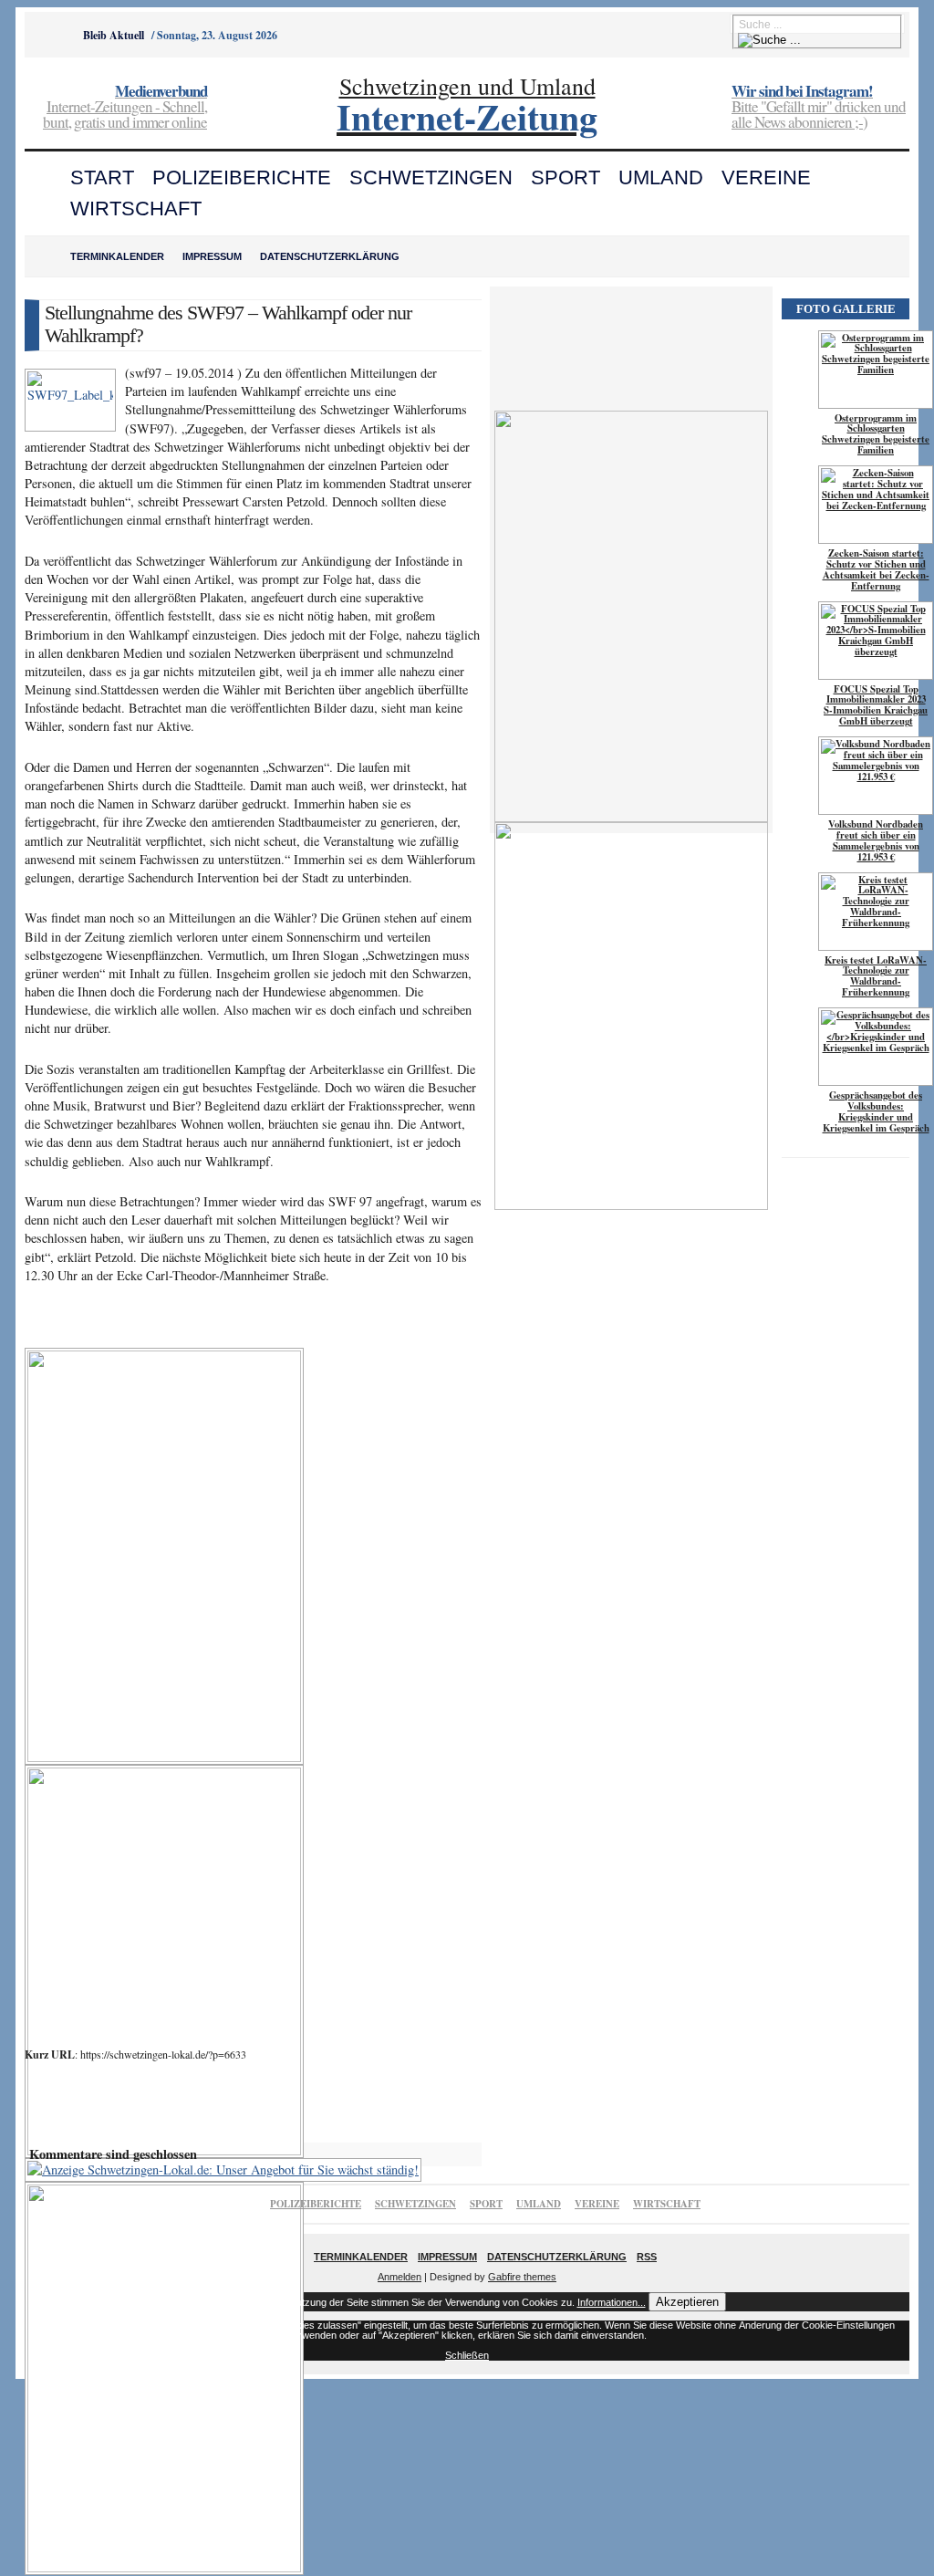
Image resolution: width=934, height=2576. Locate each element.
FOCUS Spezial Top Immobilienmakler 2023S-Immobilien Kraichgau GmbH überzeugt (876, 705)
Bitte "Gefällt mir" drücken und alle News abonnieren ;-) (819, 108)
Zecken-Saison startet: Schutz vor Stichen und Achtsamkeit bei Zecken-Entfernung (876, 569)
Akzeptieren (687, 2302)
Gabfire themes (522, 2277)
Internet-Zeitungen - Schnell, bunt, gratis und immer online (125, 108)
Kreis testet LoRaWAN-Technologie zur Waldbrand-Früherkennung (876, 976)
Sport (566, 177)
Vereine (766, 177)
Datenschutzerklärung (330, 256)
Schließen (467, 2355)
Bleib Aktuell (114, 35)
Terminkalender (117, 256)
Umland (661, 177)
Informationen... (612, 2302)
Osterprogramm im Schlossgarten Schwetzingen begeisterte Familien (876, 434)
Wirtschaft (136, 209)
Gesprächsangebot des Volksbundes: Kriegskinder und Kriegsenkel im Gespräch (876, 1111)
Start (102, 177)
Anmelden (400, 2277)
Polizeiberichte (242, 177)
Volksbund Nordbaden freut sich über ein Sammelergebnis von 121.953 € (876, 840)
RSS (647, 2257)
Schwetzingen (431, 177)
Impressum (212, 256)
